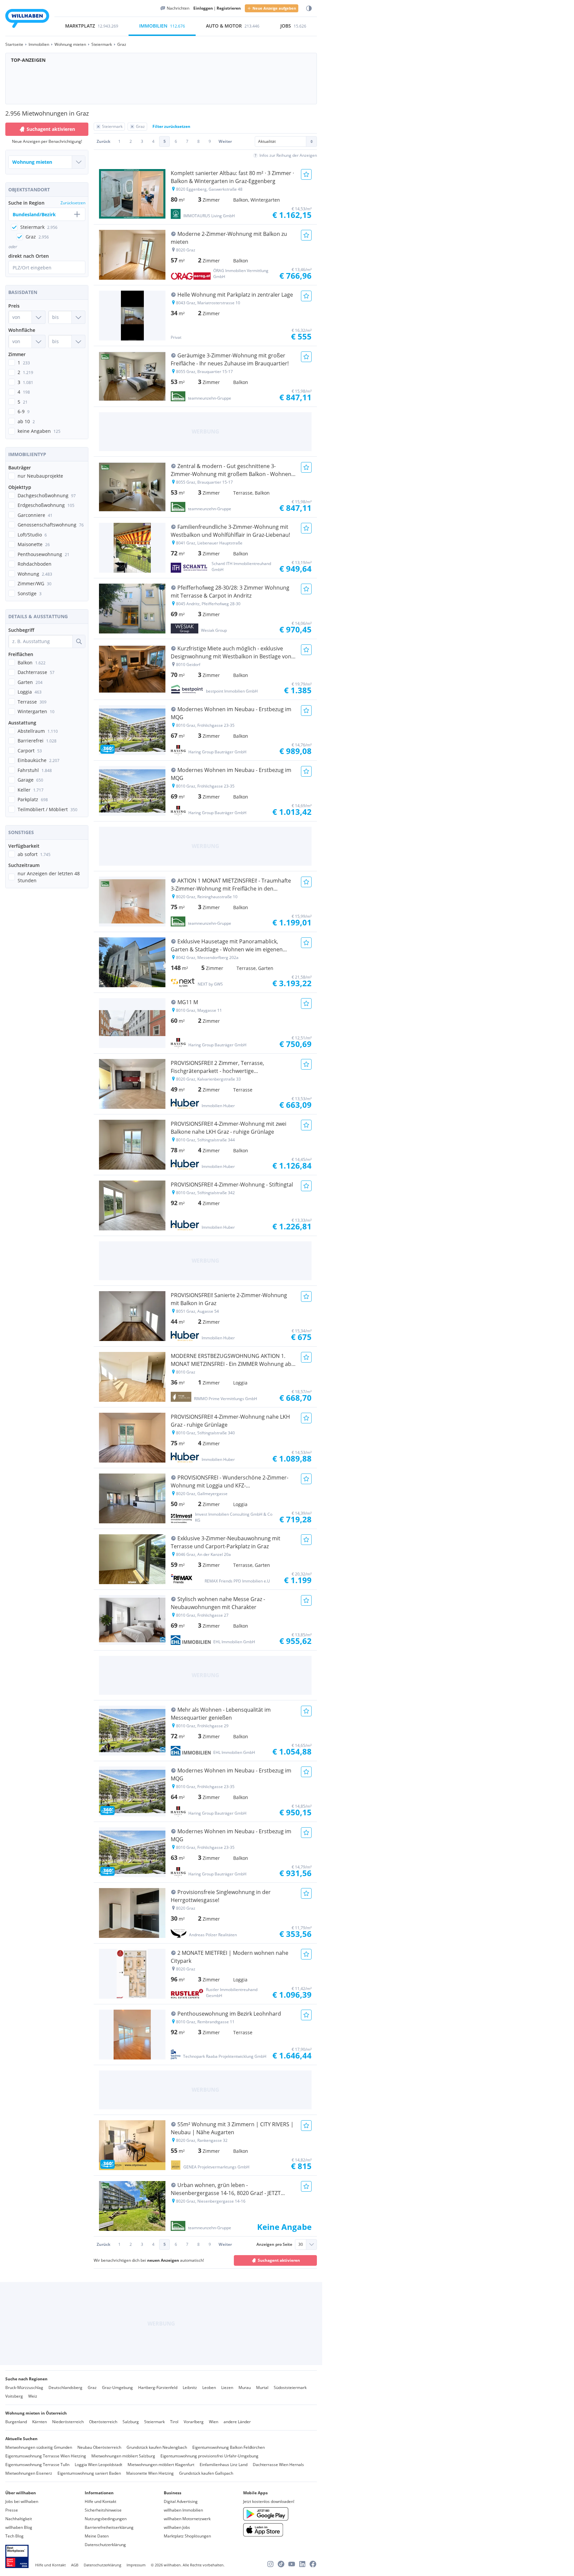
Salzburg (131, 2422)
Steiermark (154, 2422)
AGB (75, 2565)
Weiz (33, 2396)
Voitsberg (14, 2396)
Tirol (174, 2422)
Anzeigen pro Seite (274, 2244)
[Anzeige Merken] (306, 174)
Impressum (136, 2565)
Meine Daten (97, 2536)
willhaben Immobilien (183, 2510)
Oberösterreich (103, 2422)
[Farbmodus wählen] (309, 8)
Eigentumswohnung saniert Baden (89, 2473)
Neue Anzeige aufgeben (274, 8)
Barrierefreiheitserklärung (109, 2527)
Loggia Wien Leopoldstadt (98, 2465)
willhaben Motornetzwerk (187, 2519)
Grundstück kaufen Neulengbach (157, 2447)
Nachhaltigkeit (19, 2519)
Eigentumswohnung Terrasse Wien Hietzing (46, 2456)
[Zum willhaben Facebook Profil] (313, 2564)
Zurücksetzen (73, 203)
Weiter (225, 141)
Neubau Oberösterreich (99, 2447)
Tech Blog (14, 2536)
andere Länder (237, 2422)
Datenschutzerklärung (105, 2545)
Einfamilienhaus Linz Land (224, 2465)
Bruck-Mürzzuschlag (24, 2387)
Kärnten (40, 2422)
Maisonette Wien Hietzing (150, 2473)
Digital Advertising (181, 2501)
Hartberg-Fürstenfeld (158, 2387)
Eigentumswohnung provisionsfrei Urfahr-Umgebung (209, 2456)
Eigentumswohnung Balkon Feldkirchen (229, 2447)
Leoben (209, 2387)
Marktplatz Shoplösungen (187, 2536)
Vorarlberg (194, 2422)
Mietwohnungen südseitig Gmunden (39, 2447)
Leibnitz (190, 2387)
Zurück (103, 141)
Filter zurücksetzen (171, 126)
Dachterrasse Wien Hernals (278, 2465)
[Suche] (79, 641)
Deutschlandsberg (65, 2387)
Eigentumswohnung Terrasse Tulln (37, 2465)
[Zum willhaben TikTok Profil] (281, 2564)
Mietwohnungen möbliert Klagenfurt (161, 2465)
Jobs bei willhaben (22, 2501)
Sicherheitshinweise (103, 2510)
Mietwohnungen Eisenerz (29, 2473)
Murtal (262, 2387)
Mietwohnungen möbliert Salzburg (123, 2456)
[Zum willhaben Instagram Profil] (270, 2564)
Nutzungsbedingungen (106, 2519)
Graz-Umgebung (117, 2387)
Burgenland (16, 2422)
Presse (12, 2510)
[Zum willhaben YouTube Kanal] (292, 2564)
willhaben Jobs (177, 2527)
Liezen (227, 2387)
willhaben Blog (19, 2527)
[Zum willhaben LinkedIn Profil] (302, 2564)
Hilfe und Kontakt (100, 2501)
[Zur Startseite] (27, 19)
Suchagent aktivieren (51, 129)
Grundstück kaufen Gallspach (206, 2473)
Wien (214, 2422)
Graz (92, 2387)
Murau (245, 2387)
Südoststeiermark (290, 2387)
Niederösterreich (68, 2422)
